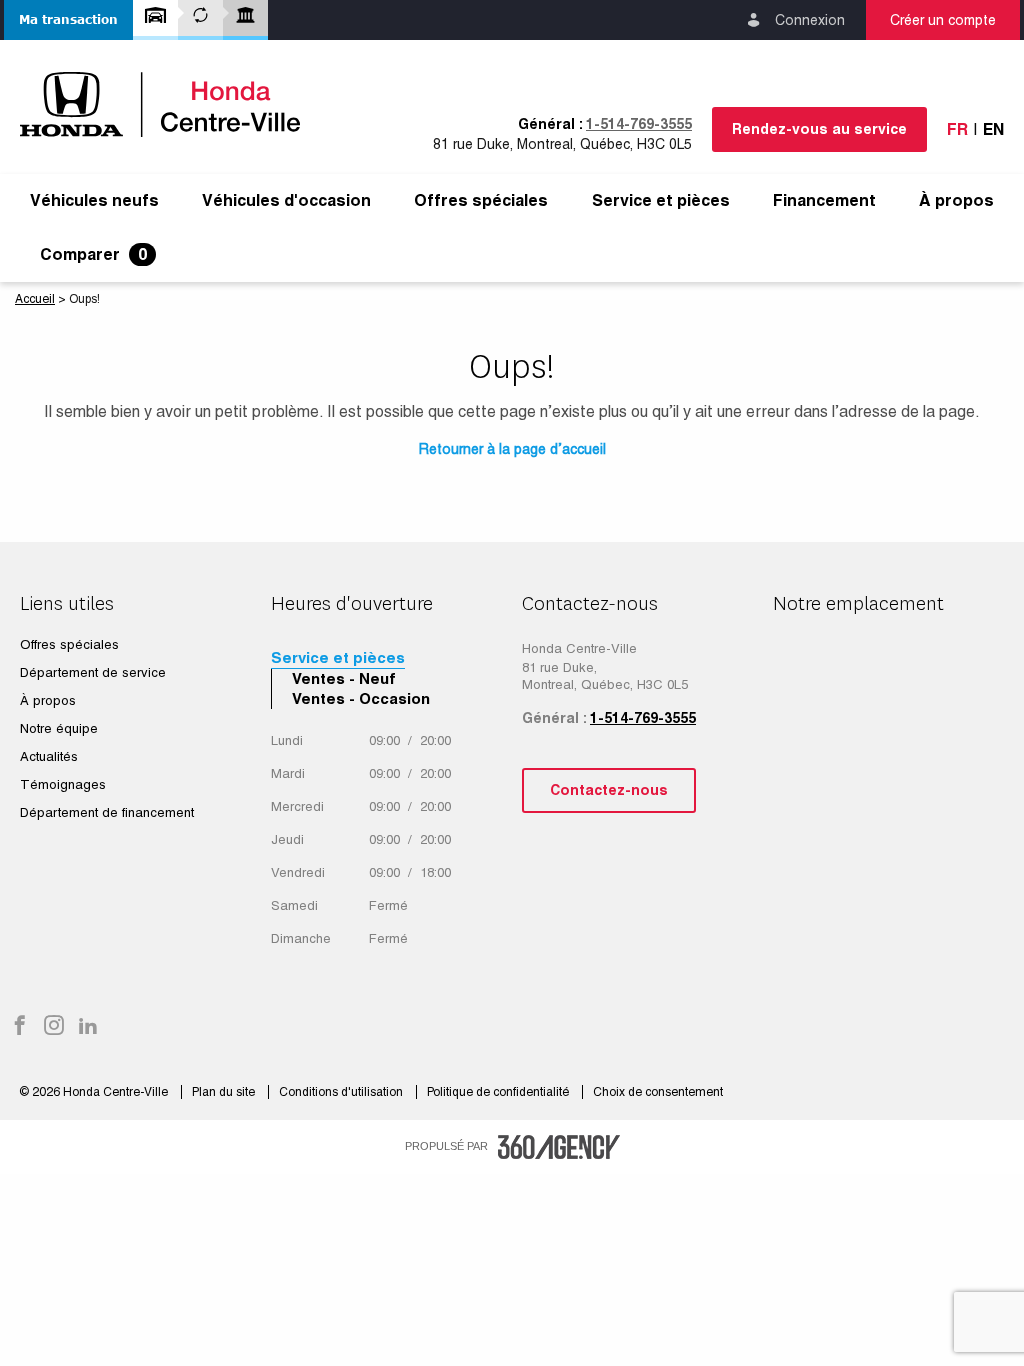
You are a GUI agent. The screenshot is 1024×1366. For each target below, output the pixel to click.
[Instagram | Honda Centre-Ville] (54, 1027)
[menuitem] (94, 201)
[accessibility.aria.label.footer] (559, 1147)
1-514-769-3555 (639, 124)
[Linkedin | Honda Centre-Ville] (88, 1027)
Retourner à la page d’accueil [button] (512, 449)
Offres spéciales (481, 201)
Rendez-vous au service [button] (819, 129)
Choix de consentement (658, 1092)
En (993, 129)
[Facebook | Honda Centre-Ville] (20, 1027)
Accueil (35, 299)
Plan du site (225, 1092)
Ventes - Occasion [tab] (361, 698)
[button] (68, 20)
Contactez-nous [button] (609, 790)
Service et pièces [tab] (338, 657)
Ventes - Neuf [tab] (344, 678)
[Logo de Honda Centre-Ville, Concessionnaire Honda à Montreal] (170, 104)
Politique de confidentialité (499, 1092)
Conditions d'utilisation (342, 1092)
